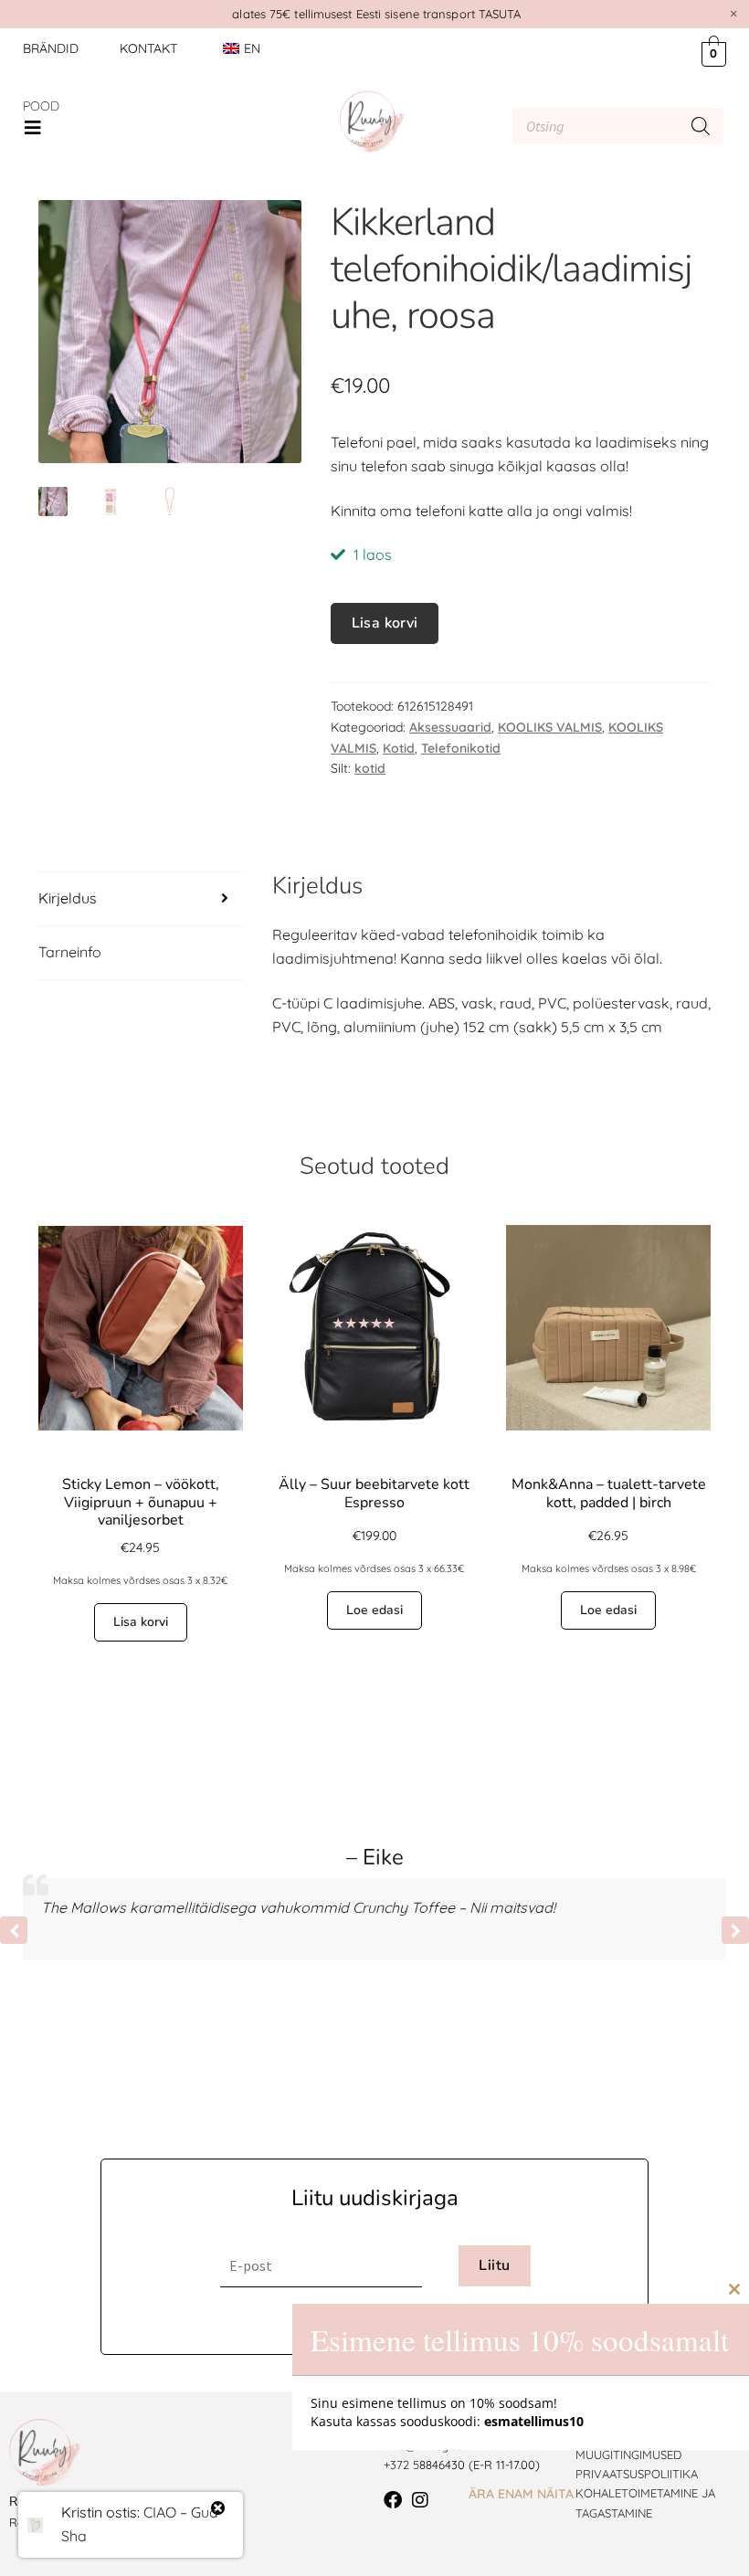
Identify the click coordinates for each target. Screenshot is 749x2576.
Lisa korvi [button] (141, 1622)
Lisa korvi (385, 623)
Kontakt (148, 48)
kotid (370, 768)
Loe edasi (374, 1610)
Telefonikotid (461, 748)
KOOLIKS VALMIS (550, 727)
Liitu (494, 2265)
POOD (41, 106)
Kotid (399, 748)
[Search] (701, 126)
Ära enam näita (521, 2494)
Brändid (51, 48)
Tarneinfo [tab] (70, 952)
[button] (33, 128)
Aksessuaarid (450, 727)
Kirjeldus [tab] (68, 898)
